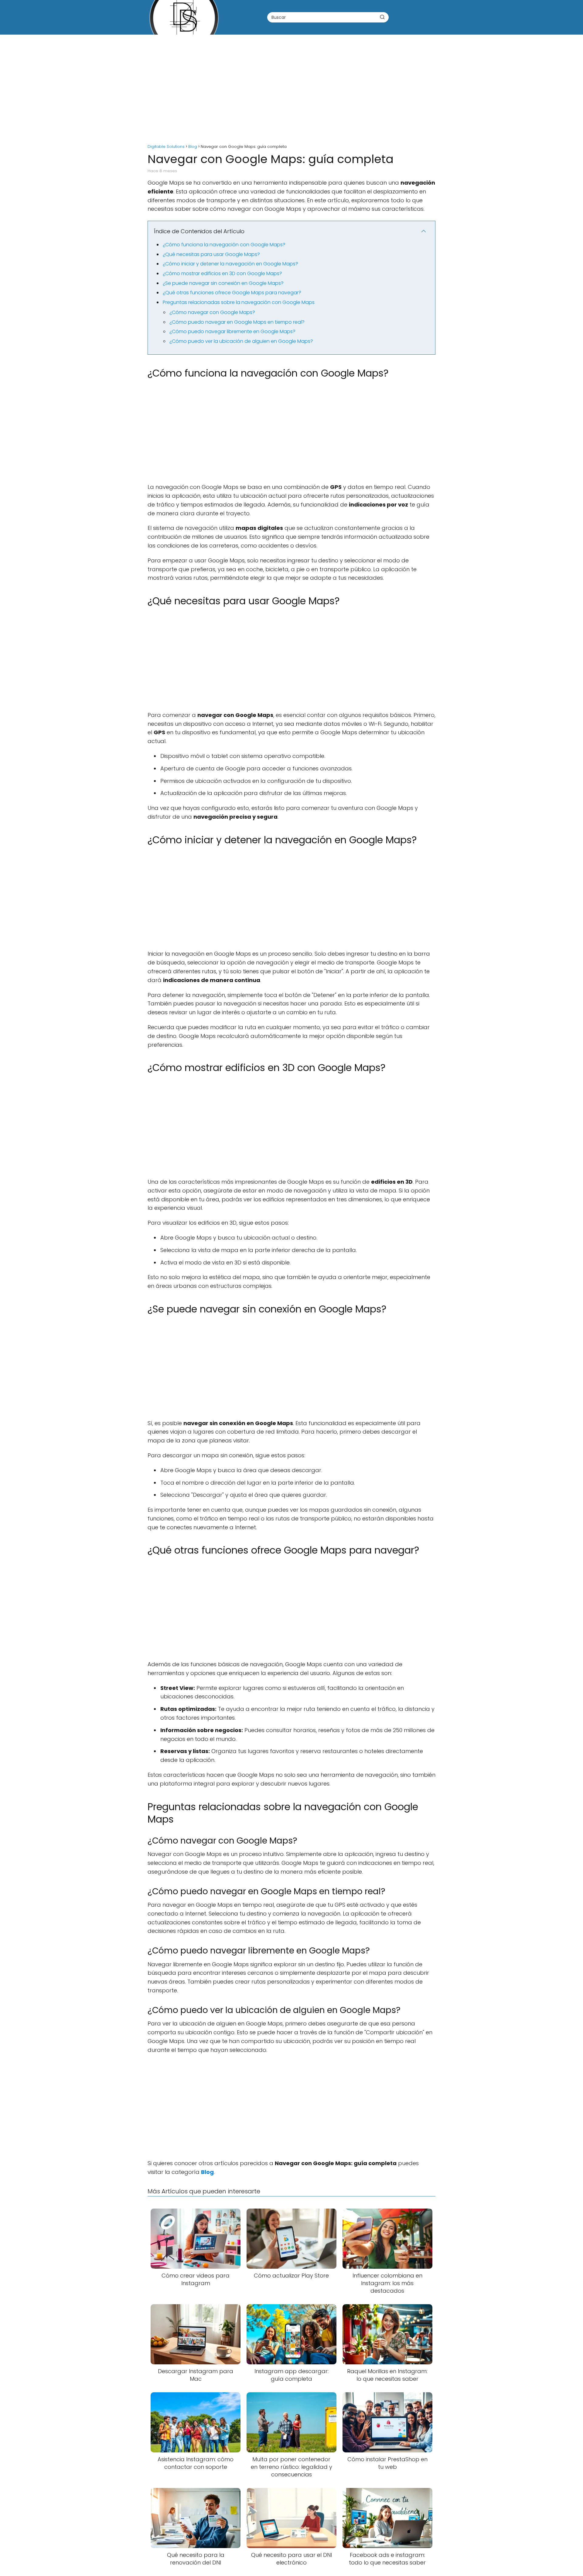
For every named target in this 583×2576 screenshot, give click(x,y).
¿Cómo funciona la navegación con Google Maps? (224, 245)
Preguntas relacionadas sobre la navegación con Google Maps (239, 302)
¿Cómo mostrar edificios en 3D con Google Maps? (222, 273)
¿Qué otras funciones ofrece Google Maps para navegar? (232, 293)
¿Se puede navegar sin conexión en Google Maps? (223, 283)
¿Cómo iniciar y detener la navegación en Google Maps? (230, 264)
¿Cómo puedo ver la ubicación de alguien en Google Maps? (241, 341)
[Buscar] (382, 17)
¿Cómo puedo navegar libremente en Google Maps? (232, 331)
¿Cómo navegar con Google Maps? (212, 312)
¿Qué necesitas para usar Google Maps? (211, 254)
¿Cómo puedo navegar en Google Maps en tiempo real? (237, 322)
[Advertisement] (291, 86)
